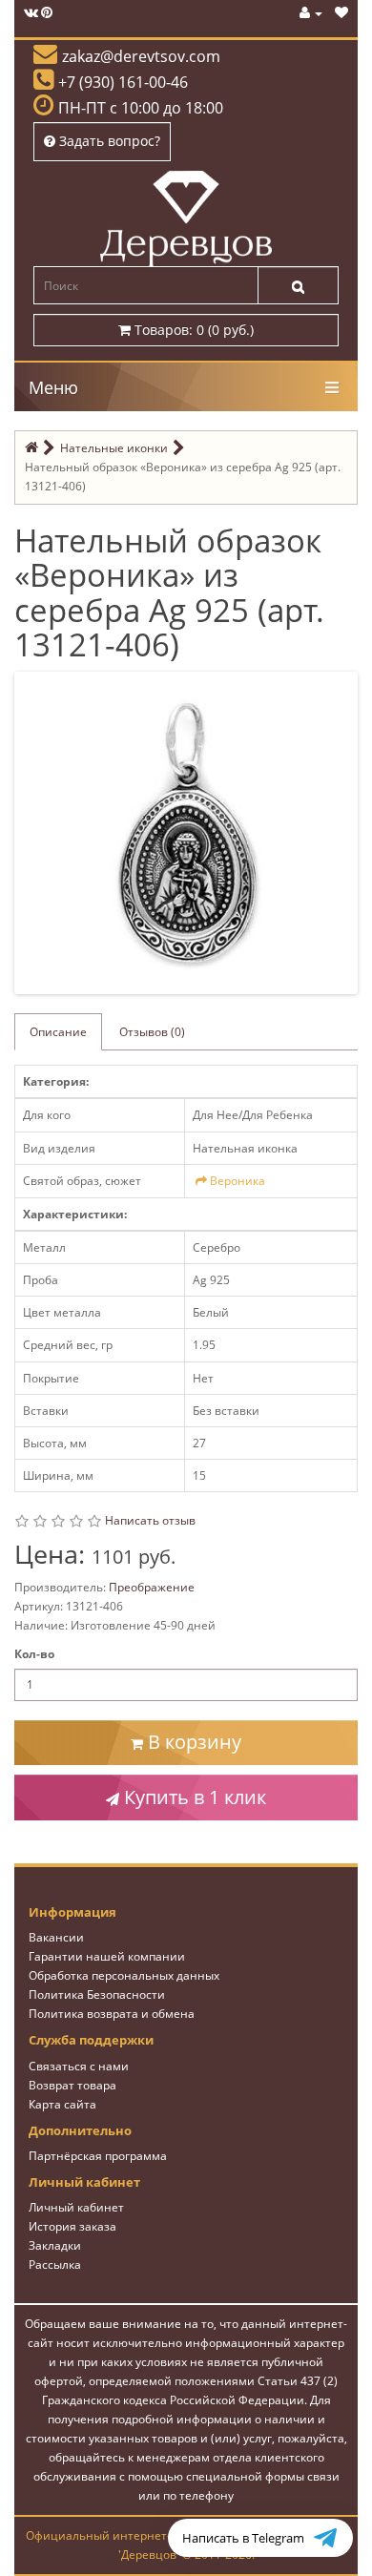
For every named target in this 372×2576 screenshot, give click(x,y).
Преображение (152, 1587)
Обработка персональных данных (124, 1975)
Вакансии (56, 1937)
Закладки (55, 2245)
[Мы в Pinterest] (47, 13)
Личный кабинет (76, 2207)
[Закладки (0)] (341, 13)
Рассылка (55, 2264)
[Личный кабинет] (311, 13)
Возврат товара (72, 2085)
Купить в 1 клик (193, 1797)
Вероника (238, 1181)
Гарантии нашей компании (107, 1956)
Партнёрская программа (98, 2156)
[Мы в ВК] (31, 13)
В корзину (192, 1742)
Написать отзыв (150, 1520)
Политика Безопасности (97, 1994)
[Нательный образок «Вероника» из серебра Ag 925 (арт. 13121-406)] (190, 831)
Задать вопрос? (108, 141)
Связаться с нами (79, 2066)
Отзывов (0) (152, 1032)
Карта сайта (62, 2104)
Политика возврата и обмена (112, 2014)
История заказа (72, 2226)
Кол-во (34, 1654)
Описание (58, 1032)
